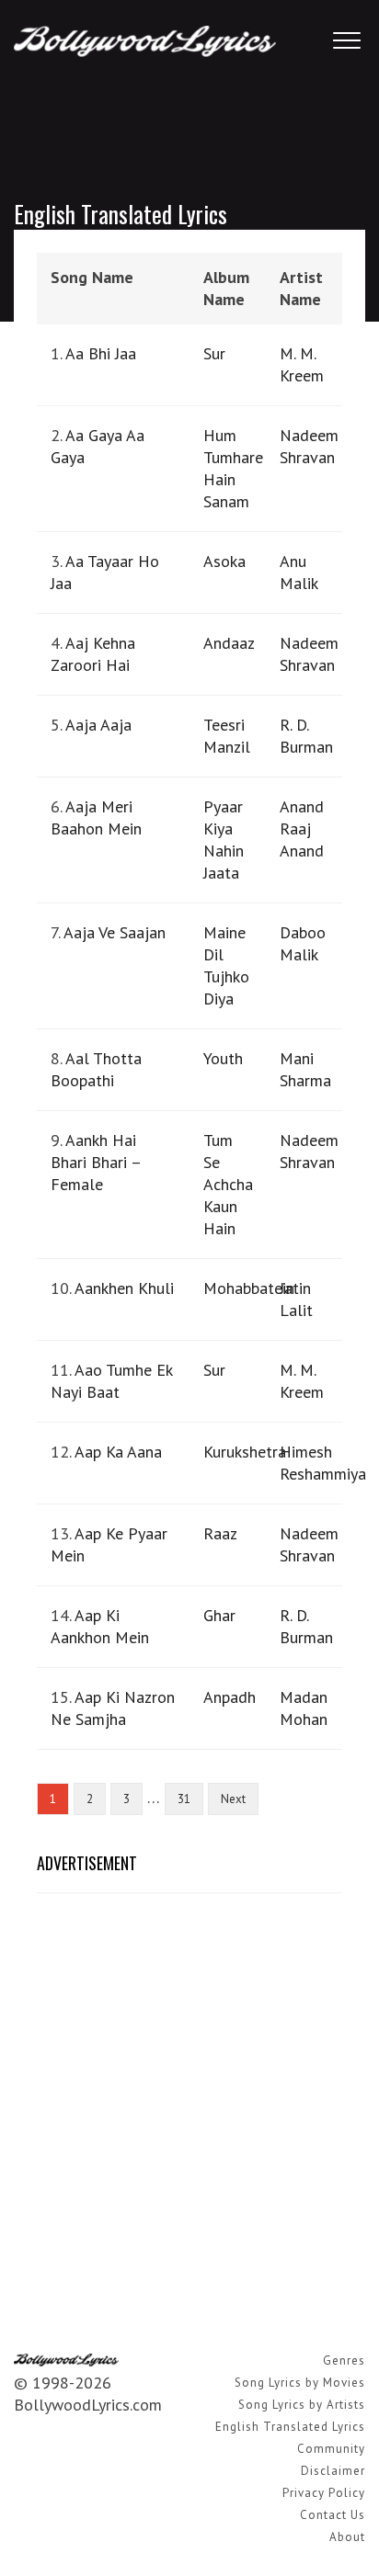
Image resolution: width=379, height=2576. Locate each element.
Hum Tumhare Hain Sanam (233, 468)
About (347, 2537)
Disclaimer (333, 2471)
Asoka (224, 561)
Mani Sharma (305, 1069)
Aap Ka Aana (118, 1452)
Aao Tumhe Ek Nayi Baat (111, 1381)
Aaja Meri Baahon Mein (96, 817)
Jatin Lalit (296, 1299)
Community (331, 2449)
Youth (223, 1058)
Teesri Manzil (227, 736)
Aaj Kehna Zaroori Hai (93, 654)
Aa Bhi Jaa (101, 353)
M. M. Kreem (302, 364)
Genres (344, 2360)
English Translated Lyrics (290, 2427)
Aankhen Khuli (124, 1288)
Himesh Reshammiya (323, 1463)
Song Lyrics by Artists (302, 2405)
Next (233, 1799)
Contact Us (333, 2515)
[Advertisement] (189, 2101)
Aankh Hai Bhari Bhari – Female (96, 1162)
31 (184, 1799)
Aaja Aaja (98, 725)
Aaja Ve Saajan (115, 932)
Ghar (219, 1615)
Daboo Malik (303, 943)
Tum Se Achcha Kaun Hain (228, 1184)
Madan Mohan (304, 1708)
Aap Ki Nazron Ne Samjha (113, 1708)
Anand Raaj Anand (302, 828)
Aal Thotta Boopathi (96, 1069)
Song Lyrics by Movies (300, 2383)
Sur (214, 353)
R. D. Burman (306, 736)
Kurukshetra (245, 1452)
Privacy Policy (324, 2493)
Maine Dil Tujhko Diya (226, 965)
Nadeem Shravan (309, 446)
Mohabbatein (249, 1288)
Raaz (220, 1533)
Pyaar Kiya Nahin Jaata (224, 840)
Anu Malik (299, 572)
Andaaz (229, 643)
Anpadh (230, 1697)
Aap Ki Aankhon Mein (100, 1626)
